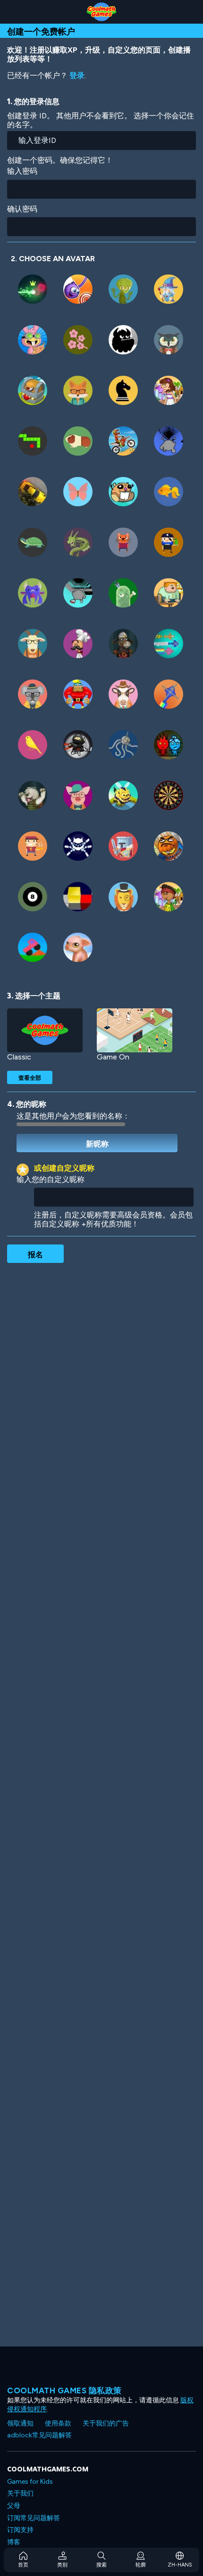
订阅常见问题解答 (34, 2518)
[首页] (101, 12)
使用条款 (58, 2423)
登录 (77, 75)
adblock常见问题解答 (39, 2435)
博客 (14, 2542)
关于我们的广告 (106, 2423)
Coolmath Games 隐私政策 (64, 2391)
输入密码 (22, 171)
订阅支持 (20, 2530)
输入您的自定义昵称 (51, 1179)
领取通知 (20, 2423)
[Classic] (45, 1030)
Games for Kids (30, 2482)
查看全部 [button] (30, 1077)
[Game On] (135, 1030)
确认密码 (22, 209)
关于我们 (20, 2493)
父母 (14, 2506)
